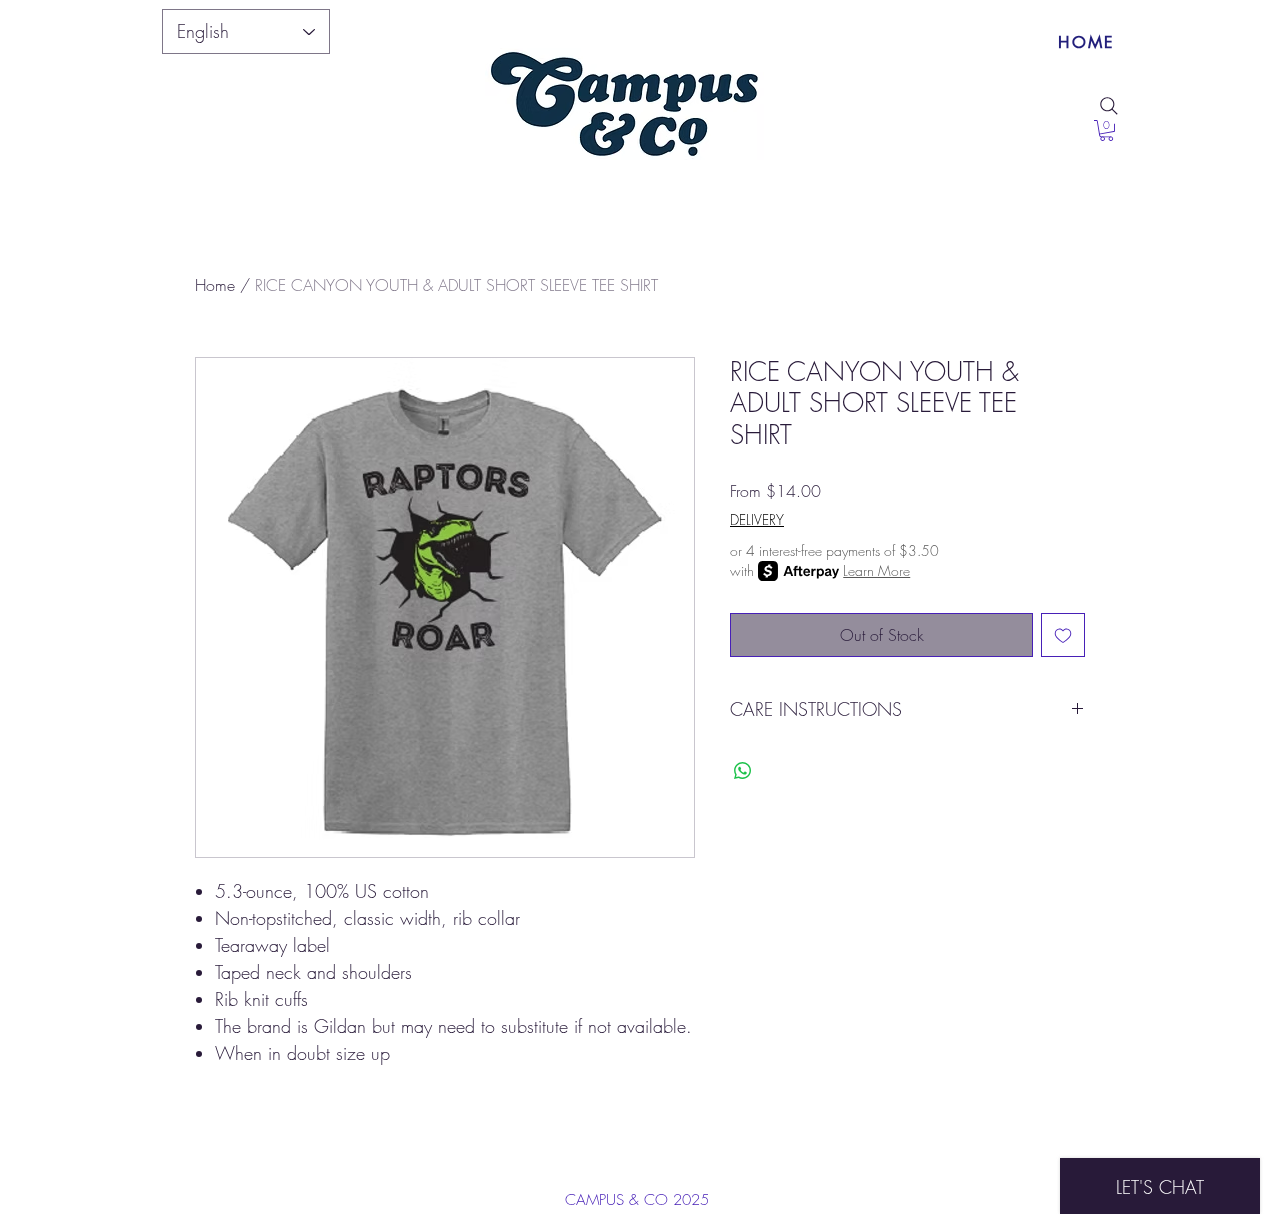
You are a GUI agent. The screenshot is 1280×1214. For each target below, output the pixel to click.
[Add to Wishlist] (1063, 635)
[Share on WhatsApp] (743, 771)
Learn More (876, 570)
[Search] (1109, 106)
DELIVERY (757, 519)
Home (215, 285)
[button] (1106, 130)
